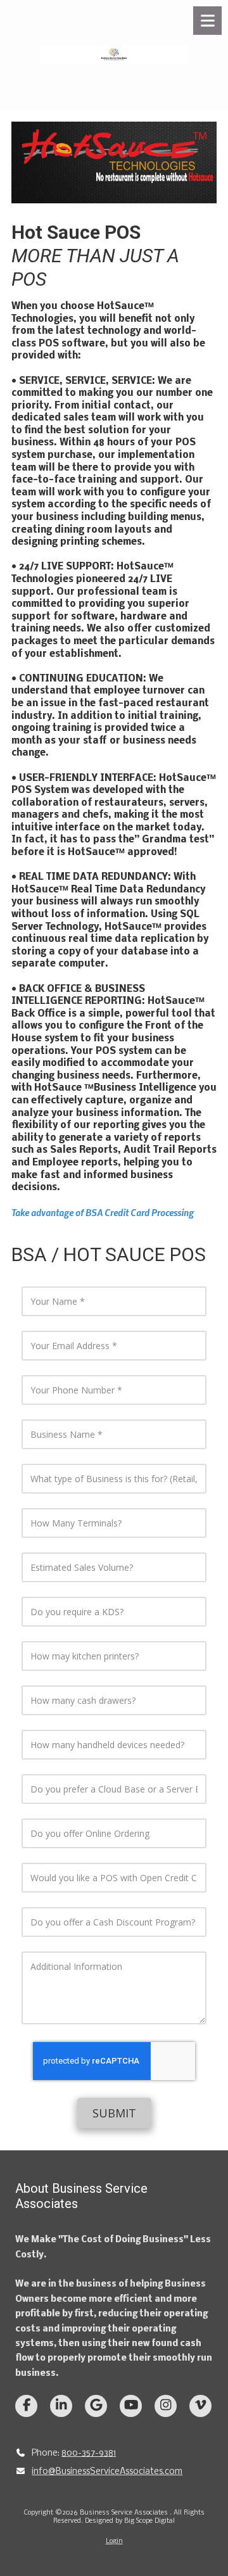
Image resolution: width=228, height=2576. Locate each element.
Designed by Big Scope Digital (130, 2521)
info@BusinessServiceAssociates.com (107, 2472)
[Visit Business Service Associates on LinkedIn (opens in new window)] (61, 2406)
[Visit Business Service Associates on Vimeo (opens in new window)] (200, 2406)
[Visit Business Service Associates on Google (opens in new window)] (96, 2406)
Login (114, 2541)
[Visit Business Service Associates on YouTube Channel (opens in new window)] (131, 2406)
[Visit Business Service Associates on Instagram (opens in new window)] (166, 2406)
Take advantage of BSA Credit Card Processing (104, 1212)
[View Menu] (207, 21)
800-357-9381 (89, 2453)
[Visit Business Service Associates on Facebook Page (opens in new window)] (26, 2406)
